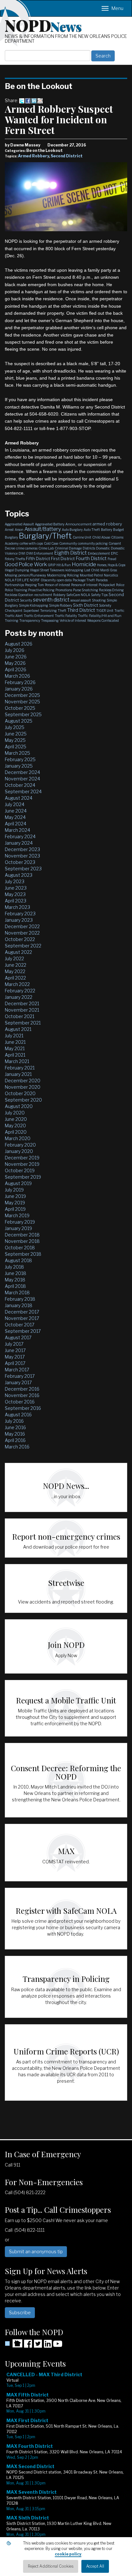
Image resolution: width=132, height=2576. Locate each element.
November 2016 (22, 1395)
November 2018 (22, 1241)
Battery (107, 530)
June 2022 (16, 965)
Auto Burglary (72, 530)
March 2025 (17, 753)
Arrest (9, 530)
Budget (119, 530)
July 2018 (14, 1267)
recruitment (43, 595)
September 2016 (23, 1408)
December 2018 (22, 1235)
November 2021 (22, 1010)
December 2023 (22, 849)
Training (12, 620)
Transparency (30, 620)
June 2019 (15, 1196)
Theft (62, 611)
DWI (22, 553)
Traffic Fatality (66, 616)
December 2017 (22, 1312)
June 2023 (16, 888)
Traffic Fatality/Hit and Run (100, 616)
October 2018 (20, 1248)
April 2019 (15, 1209)
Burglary (11, 537)
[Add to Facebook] (28, 100)
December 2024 (22, 772)
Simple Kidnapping (33, 605)
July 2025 (15, 727)
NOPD (43, 25)
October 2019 (20, 1170)
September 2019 (23, 1177)
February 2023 (20, 914)
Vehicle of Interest (73, 620)
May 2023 (15, 894)
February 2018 (20, 1299)
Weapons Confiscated (103, 620)
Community (68, 543)
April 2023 (16, 901)
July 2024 (15, 804)
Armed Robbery (33, 156)
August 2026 (19, 644)
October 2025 (20, 708)
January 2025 (19, 766)
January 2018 (19, 1305)
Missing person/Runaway (25, 575)
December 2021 (22, 1003)
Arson (19, 530)
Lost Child (92, 570)
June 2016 (15, 1427)
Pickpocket (107, 585)
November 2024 (22, 779)
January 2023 (19, 920)
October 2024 (20, 785)
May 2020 (15, 1125)
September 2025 (23, 714)
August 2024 (19, 798)
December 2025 (22, 695)
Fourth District (91, 558)
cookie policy (68, 2554)
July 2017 (14, 1344)
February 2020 (20, 1145)
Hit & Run (64, 565)
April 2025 (16, 747)
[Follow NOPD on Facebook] (28, 2346)
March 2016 (17, 1447)
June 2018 (16, 1273)
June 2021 (15, 1042)
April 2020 (16, 1132)
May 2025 (15, 740)
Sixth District (86, 605)
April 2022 (15, 978)
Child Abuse (101, 537)
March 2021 (17, 1061)
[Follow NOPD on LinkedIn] (48, 2346)
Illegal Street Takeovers (47, 570)
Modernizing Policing (63, 575)
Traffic (119, 611)
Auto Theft (92, 530)
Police (120, 585)
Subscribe (20, 2312)
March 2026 (17, 676)
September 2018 (23, 1254)
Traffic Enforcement (39, 616)
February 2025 (20, 759)
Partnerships (14, 585)
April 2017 (15, 1363)
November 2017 (22, 1318)
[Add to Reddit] (40, 100)
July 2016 (14, 1421)
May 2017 (15, 1357)
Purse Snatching (86, 590)
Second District (67, 156)
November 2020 (23, 1087)
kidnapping (74, 570)
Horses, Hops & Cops (111, 565)
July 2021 (14, 1036)
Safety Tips (99, 595)
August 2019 (18, 1183)
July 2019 (14, 1190)
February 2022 (20, 991)
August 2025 (19, 721)
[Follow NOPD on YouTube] (58, 2346)
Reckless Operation (19, 595)
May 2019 (15, 1203)
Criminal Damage (68, 548)
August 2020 (19, 1106)
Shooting (99, 600)
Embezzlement (99, 553)
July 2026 (15, 650)
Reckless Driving (111, 590)
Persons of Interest (84, 585)
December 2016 (22, 1389)
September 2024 (23, 791)
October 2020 (20, 1093)
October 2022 (20, 939)
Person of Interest (58, 585)
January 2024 (19, 843)
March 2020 (18, 1138)
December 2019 (22, 1158)
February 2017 (20, 1376)
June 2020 (16, 1119)
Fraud (112, 559)
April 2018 (15, 1286)
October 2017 (20, 1325)
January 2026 (19, 689)
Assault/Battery (43, 529)
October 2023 (20, 862)
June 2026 (16, 657)
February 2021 (20, 1068)
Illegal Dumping (17, 570)
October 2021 (20, 1016)
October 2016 (20, 1402)
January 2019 (18, 1228)
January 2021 (18, 1074)
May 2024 (15, 817)
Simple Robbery (61, 605)
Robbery (59, 595)
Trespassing (50, 620)
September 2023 (23, 869)
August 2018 (18, 1260)
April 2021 (15, 1055)
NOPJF (35, 580)
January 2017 (18, 1382)
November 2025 (22, 702)
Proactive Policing (41, 590)
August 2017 (18, 1337)
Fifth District (38, 558)
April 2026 (16, 669)
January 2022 (19, 997)
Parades (102, 580)
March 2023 (17, 907)
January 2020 (19, 1151)
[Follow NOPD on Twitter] (38, 2346)
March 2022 (17, 984)
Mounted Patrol (91, 575)
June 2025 (16, 734)
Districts (89, 548)
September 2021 (23, 1023)
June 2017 (15, 1350)
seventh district (51, 600)
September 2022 (23, 946)
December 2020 (23, 1081)
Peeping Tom (34, 585)
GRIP (52, 565)
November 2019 (22, 1164)
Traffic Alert (14, 616)
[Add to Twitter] (22, 100)
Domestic (103, 548)
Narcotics (111, 575)
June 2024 (16, 811)
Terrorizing (48, 611)
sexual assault (81, 600)
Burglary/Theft (45, 536)
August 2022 (18, 952)
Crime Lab (46, 548)
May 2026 (15, 663)
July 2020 (15, 1113)
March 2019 (17, 1215)
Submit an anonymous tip (36, 2251)
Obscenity (48, 580)
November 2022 (22, 933)
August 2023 (19, 875)
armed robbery (107, 524)
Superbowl (31, 611)
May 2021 (15, 1048)
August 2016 (18, 1415)
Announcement (78, 524)
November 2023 (22, 856)
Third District (81, 610)
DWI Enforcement (40, 553)
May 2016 (15, 1434)
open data (64, 580)
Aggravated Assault (19, 524)
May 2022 (15, 971)
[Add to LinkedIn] (34, 100)
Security (26, 600)
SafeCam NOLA (78, 595)
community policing (93, 543)
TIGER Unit (105, 611)
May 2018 (15, 1280)
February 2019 (20, 1222)
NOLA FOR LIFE (17, 580)
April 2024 (16, 824)
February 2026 (20, 682)
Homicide (84, 564)
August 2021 (18, 1029)
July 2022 (14, 958)
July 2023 (15, 881)
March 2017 (17, 1370)
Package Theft (84, 580)
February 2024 (20, 836)
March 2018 (17, 1292)
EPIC (114, 553)
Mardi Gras (109, 570)
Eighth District (70, 553)
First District (63, 558)
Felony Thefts (15, 559)
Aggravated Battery (50, 524)
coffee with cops (31, 543)
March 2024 (17, 830)
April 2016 (15, 1440)
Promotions (64, 590)
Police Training (16, 590)
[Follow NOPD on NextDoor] (14, 2343)
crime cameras (27, 548)
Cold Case (51, 543)
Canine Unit (82, 537)
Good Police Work (26, 564)
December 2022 (22, 926)
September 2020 (23, 1100)
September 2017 (23, 1331)
